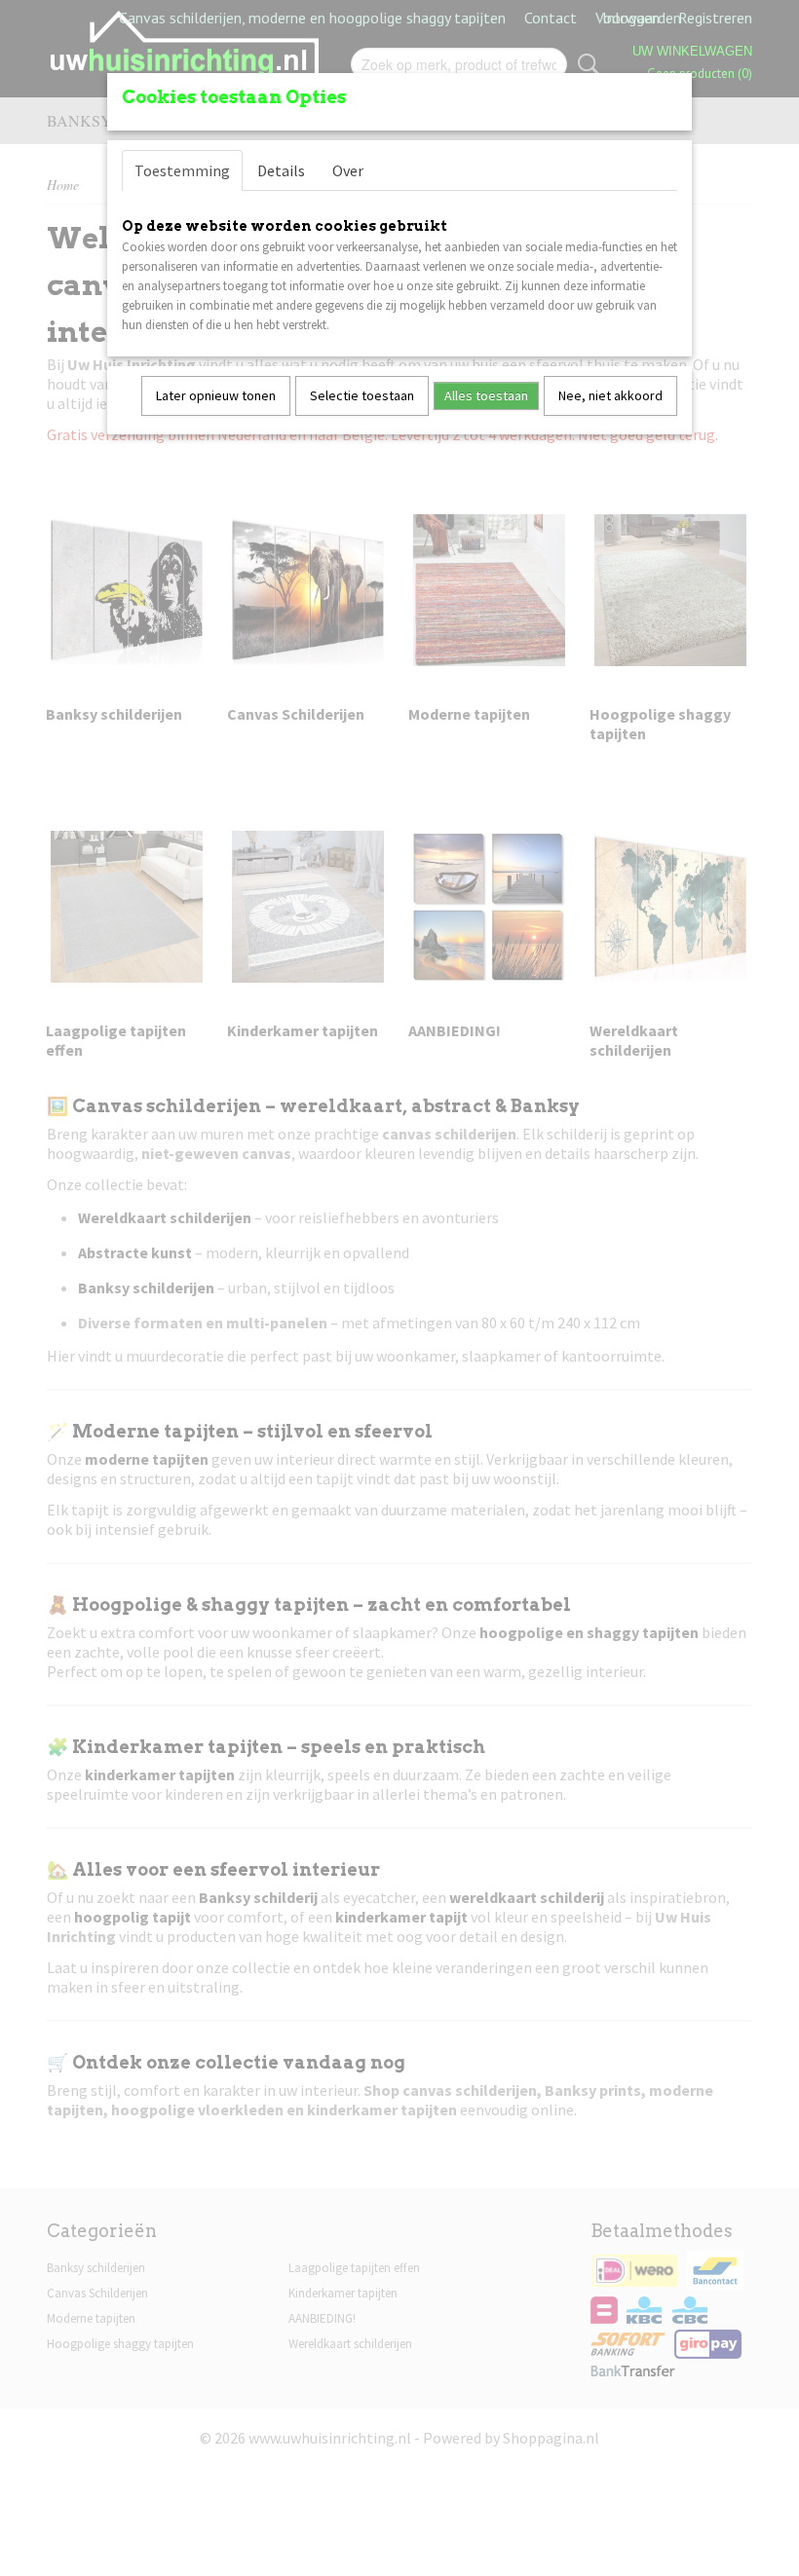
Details (281, 170)
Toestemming (182, 170)
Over (348, 170)
